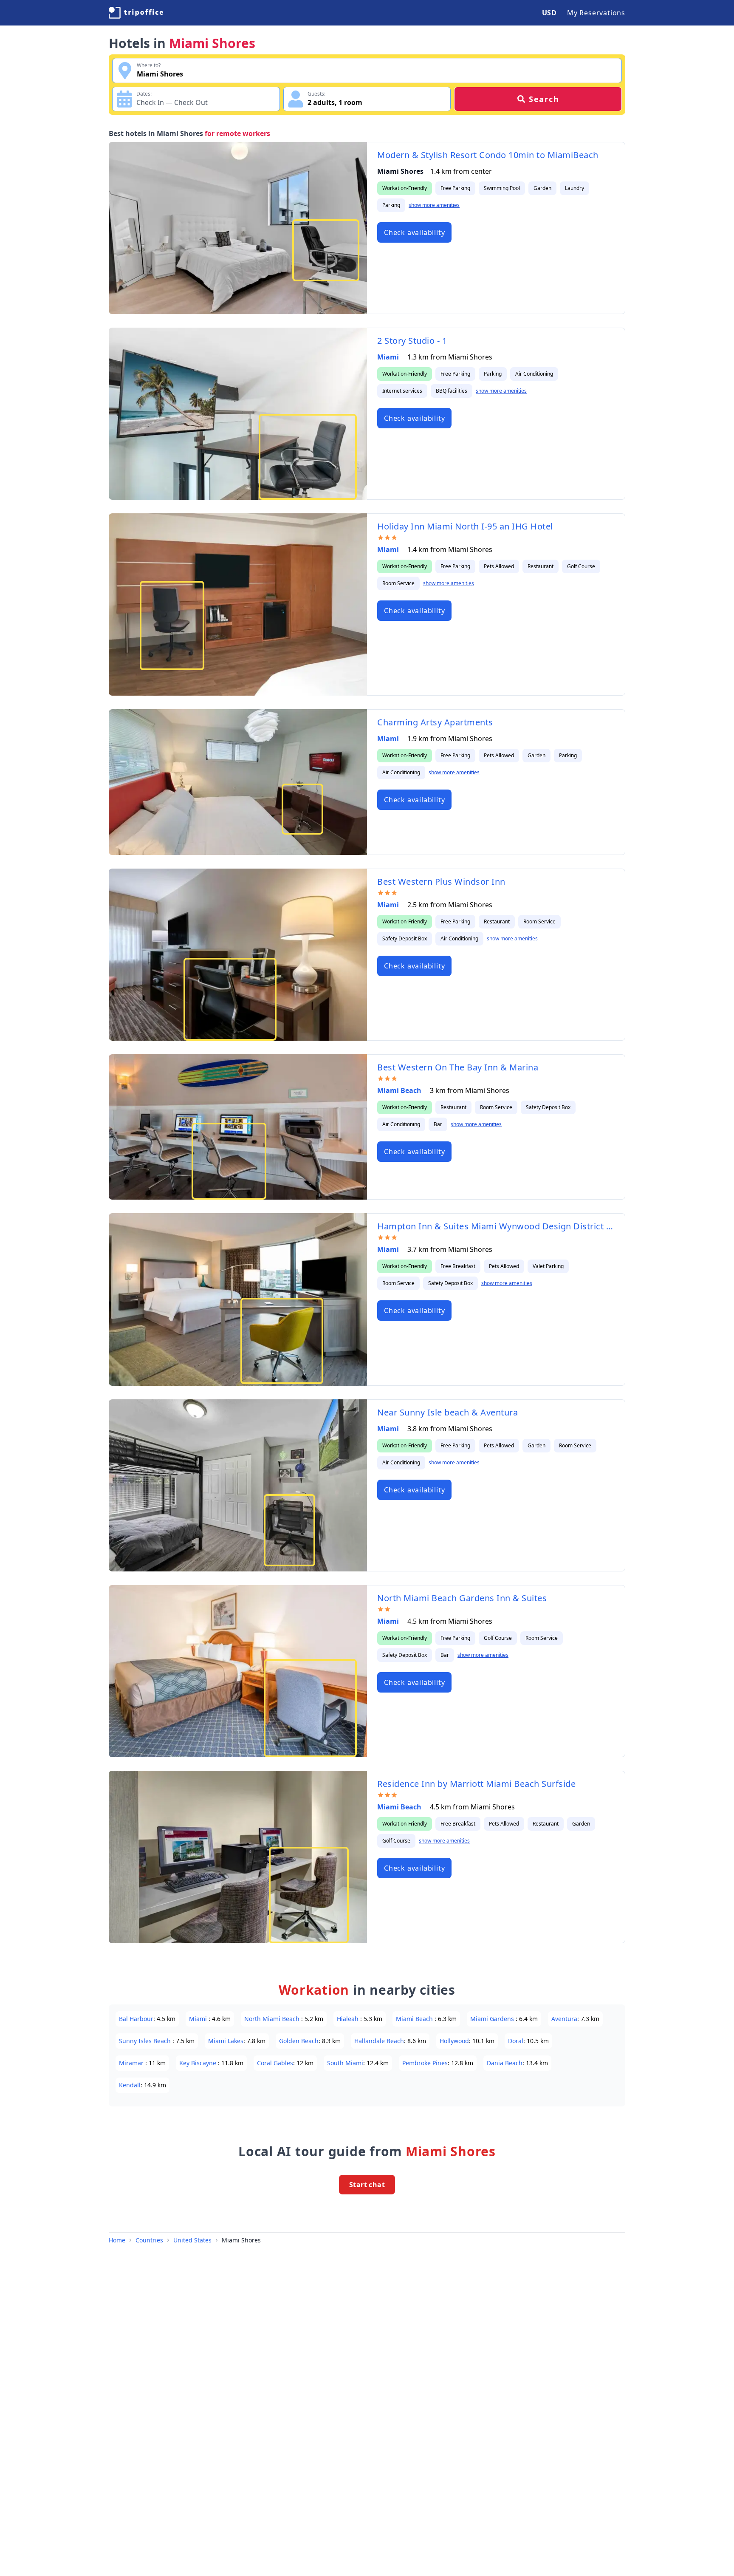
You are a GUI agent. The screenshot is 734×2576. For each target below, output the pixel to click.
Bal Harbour (136, 2019)
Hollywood (454, 2041)
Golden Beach (299, 2041)
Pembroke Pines (425, 2063)
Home (117, 2240)
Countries (149, 2240)
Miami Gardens (493, 2019)
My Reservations (596, 13)
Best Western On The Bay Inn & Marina (458, 1067)
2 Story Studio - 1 (412, 341)
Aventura (564, 2019)
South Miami (345, 2063)
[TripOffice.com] (136, 13)
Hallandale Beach (379, 2041)
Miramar (132, 2063)
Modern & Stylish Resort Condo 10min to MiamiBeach (488, 155)
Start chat (367, 2185)
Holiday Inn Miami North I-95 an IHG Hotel (465, 526)
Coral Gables (275, 2063)
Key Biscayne (199, 2063)
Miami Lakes (226, 2041)
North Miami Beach (273, 2019)
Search (544, 99)
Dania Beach (505, 2063)
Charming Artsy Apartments (435, 722)
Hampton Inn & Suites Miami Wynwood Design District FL (496, 1226)
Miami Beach (400, 1090)
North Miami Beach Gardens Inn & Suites (462, 1598)
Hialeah (349, 2019)
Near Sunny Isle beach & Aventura (447, 1412)
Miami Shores (241, 2240)
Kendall (130, 2085)
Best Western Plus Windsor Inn (441, 882)
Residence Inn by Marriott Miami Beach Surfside (476, 1784)
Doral (516, 2041)
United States (192, 2240)
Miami (389, 357)
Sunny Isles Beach (146, 2041)
